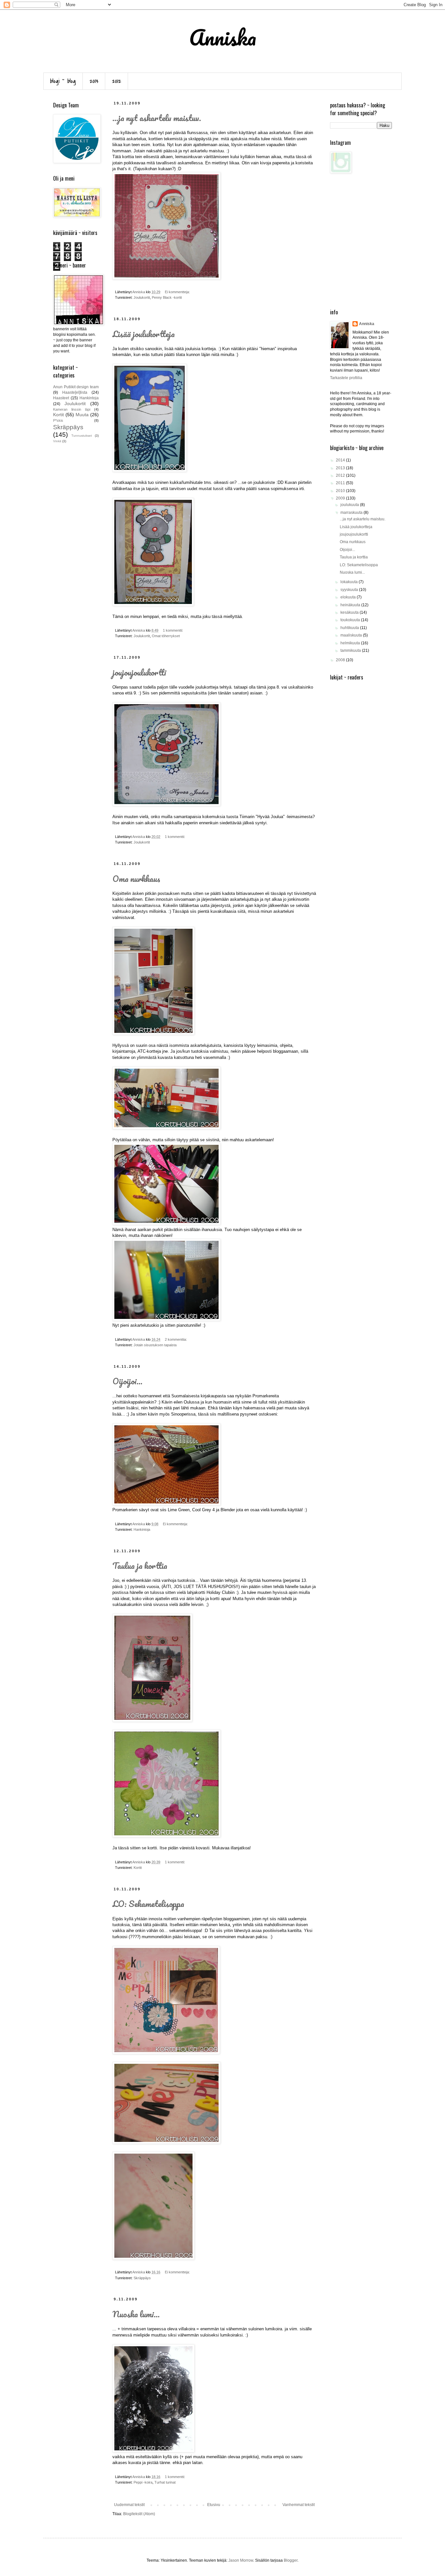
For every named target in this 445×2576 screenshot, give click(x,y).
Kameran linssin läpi (72, 409)
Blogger (291, 2560)
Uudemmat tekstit (129, 2505)
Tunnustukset (82, 436)
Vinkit (57, 441)
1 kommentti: (173, 630)
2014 (341, 460)
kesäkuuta (350, 612)
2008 (341, 660)
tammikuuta (351, 651)
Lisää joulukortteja (144, 334)
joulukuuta (350, 505)
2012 (117, 81)
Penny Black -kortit (167, 297)
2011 (341, 483)
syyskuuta (350, 590)
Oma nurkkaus (136, 879)
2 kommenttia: (176, 1339)
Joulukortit (142, 297)
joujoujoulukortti (139, 672)
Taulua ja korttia (140, 1566)
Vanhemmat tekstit (299, 2505)
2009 (341, 498)
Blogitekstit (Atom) (139, 2514)
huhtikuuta (350, 628)
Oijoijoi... (127, 1381)
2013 (94, 81)
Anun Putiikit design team (76, 387)
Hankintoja (142, 1529)
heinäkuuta (351, 605)
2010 (341, 491)
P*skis (58, 420)
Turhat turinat (165, 2482)
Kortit (138, 1868)
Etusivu (214, 2505)
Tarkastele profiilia (346, 378)
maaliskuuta (352, 635)
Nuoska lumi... (136, 2314)
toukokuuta (351, 620)
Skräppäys (142, 2278)
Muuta (82, 415)
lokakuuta (350, 582)
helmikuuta (351, 643)
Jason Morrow (241, 2560)
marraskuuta (352, 513)
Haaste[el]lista (75, 392)
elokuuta (349, 597)
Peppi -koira (143, 2482)
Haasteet (61, 398)
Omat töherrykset (166, 636)
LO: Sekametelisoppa (148, 1904)
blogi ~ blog (63, 81)
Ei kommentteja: (178, 292)
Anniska (367, 324)
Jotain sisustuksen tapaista (155, 1345)
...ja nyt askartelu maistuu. (157, 118)
